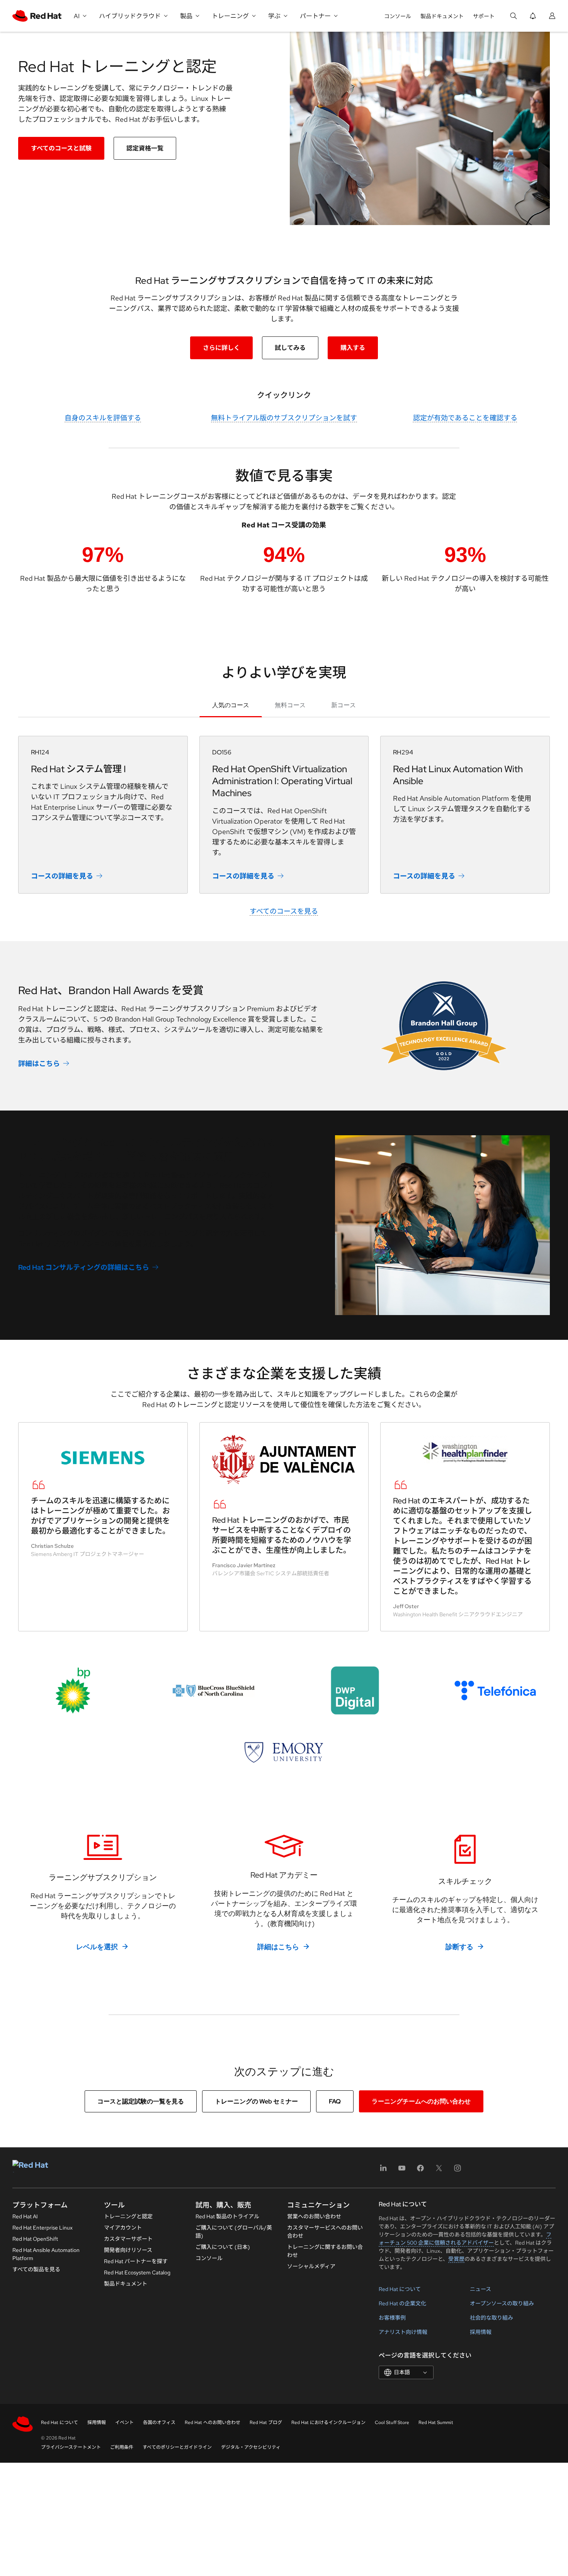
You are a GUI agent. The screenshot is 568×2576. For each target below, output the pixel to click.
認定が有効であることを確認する (465, 418)
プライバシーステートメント (71, 2447)
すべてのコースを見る (284, 911)
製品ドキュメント (442, 16)
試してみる (290, 348)
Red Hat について (400, 2289)
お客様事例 (392, 2318)
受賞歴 (456, 2259)
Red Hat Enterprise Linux (43, 2228)
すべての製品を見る (36, 2269)
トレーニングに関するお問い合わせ (325, 2251)
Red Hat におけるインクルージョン (328, 2422)
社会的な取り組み (491, 2318)
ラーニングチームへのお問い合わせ (421, 2101)
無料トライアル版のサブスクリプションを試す (284, 418)
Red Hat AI (25, 2216)
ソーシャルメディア (311, 2266)
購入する (353, 348)
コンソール (398, 16)
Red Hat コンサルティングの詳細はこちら (84, 1267)
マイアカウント (123, 2228)
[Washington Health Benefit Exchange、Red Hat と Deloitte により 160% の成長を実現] (465, 1450)
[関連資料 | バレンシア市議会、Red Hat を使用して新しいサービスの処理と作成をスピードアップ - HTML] (284, 1459)
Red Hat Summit (436, 2422)
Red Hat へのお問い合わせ (213, 2422)
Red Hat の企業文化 (402, 2303)
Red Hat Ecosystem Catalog (137, 2272)
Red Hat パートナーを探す (136, 2261)
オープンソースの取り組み (502, 2303)
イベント (124, 2422)
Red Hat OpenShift (35, 2239)
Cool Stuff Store (392, 2422)
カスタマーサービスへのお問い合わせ (325, 2232)
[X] (439, 2171)
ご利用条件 (122, 2447)
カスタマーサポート (128, 2239)
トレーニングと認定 (128, 2216)
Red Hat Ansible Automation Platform (46, 2254)
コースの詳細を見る (62, 876)
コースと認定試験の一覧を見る (141, 2101)
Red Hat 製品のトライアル (227, 2216)
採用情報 (481, 2332)
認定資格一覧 (145, 148)
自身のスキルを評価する (103, 418)
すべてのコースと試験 (61, 148)
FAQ (335, 2101)
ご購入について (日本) (223, 2247)
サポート (484, 16)
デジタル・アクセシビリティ (251, 2447)
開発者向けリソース (128, 2250)
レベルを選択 (97, 1947)
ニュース (480, 2289)
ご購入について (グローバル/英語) (234, 2232)
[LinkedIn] (383, 2171)
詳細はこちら (39, 1064)
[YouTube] (402, 2171)
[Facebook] (420, 2171)
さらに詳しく (221, 348)
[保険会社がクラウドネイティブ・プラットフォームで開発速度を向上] (213, 1691)
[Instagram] (457, 2171)
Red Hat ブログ (266, 2422)
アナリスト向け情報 (403, 2332)
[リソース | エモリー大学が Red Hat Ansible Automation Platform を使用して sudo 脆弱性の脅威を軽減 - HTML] (284, 1752)
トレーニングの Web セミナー (256, 2101)
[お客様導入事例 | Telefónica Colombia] (495, 1691)
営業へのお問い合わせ (314, 2216)
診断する (459, 1947)
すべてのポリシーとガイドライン (177, 2447)
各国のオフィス (159, 2422)
